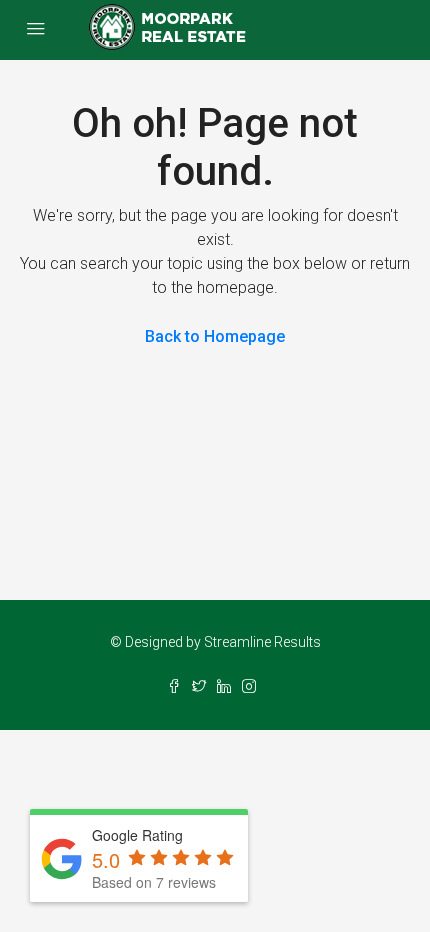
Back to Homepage (215, 336)
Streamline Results (262, 642)
